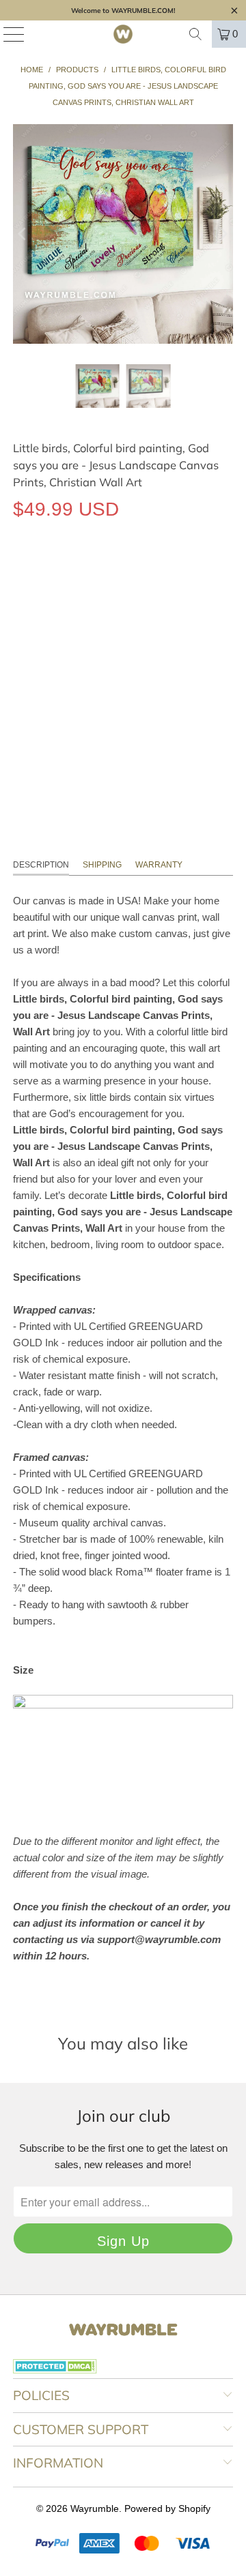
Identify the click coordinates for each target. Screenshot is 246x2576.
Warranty (159, 865)
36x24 (125, 634)
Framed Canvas (163, 572)
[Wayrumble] (123, 34)
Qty (20, 673)
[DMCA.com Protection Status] (55, 2370)
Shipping (102, 865)
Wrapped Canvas (63, 572)
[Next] (223, 234)
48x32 (170, 634)
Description (41, 865)
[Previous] (23, 234)
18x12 (33, 634)
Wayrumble (95, 2508)
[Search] (195, 34)
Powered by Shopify (167, 2508)
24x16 (79, 634)
